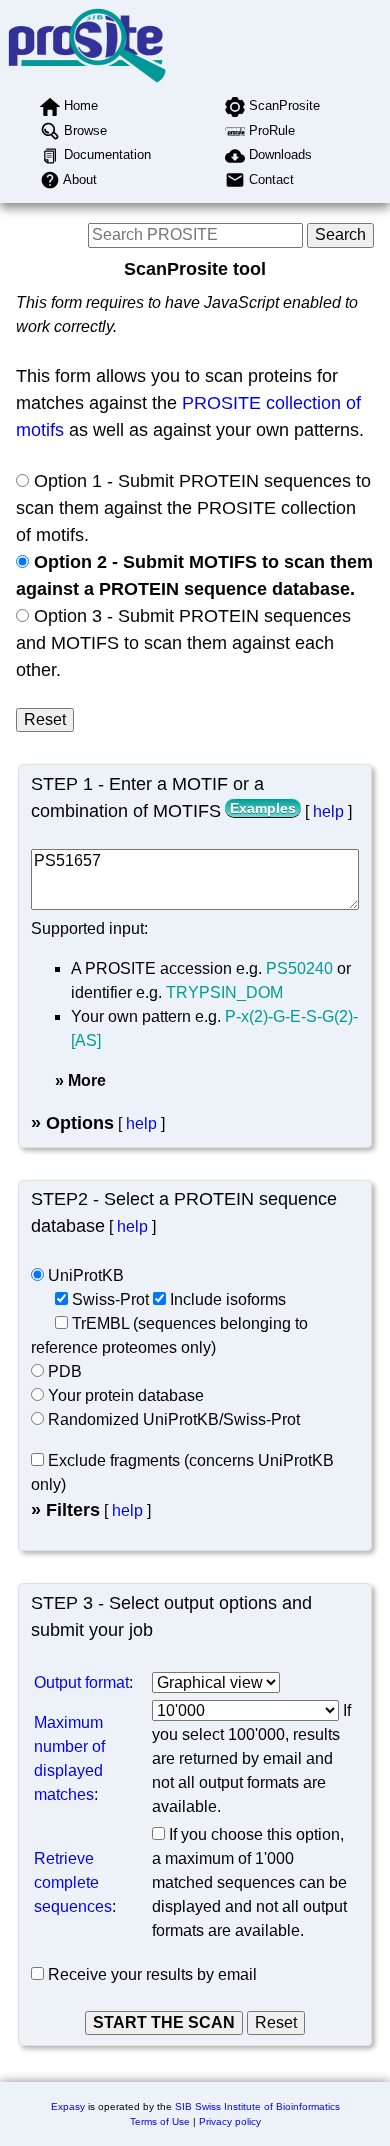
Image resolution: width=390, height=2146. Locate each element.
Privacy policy (230, 2121)
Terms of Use (160, 2121)
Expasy (68, 2106)
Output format (81, 1682)
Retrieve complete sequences (73, 1882)
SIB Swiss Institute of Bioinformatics (257, 2106)
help (328, 811)
